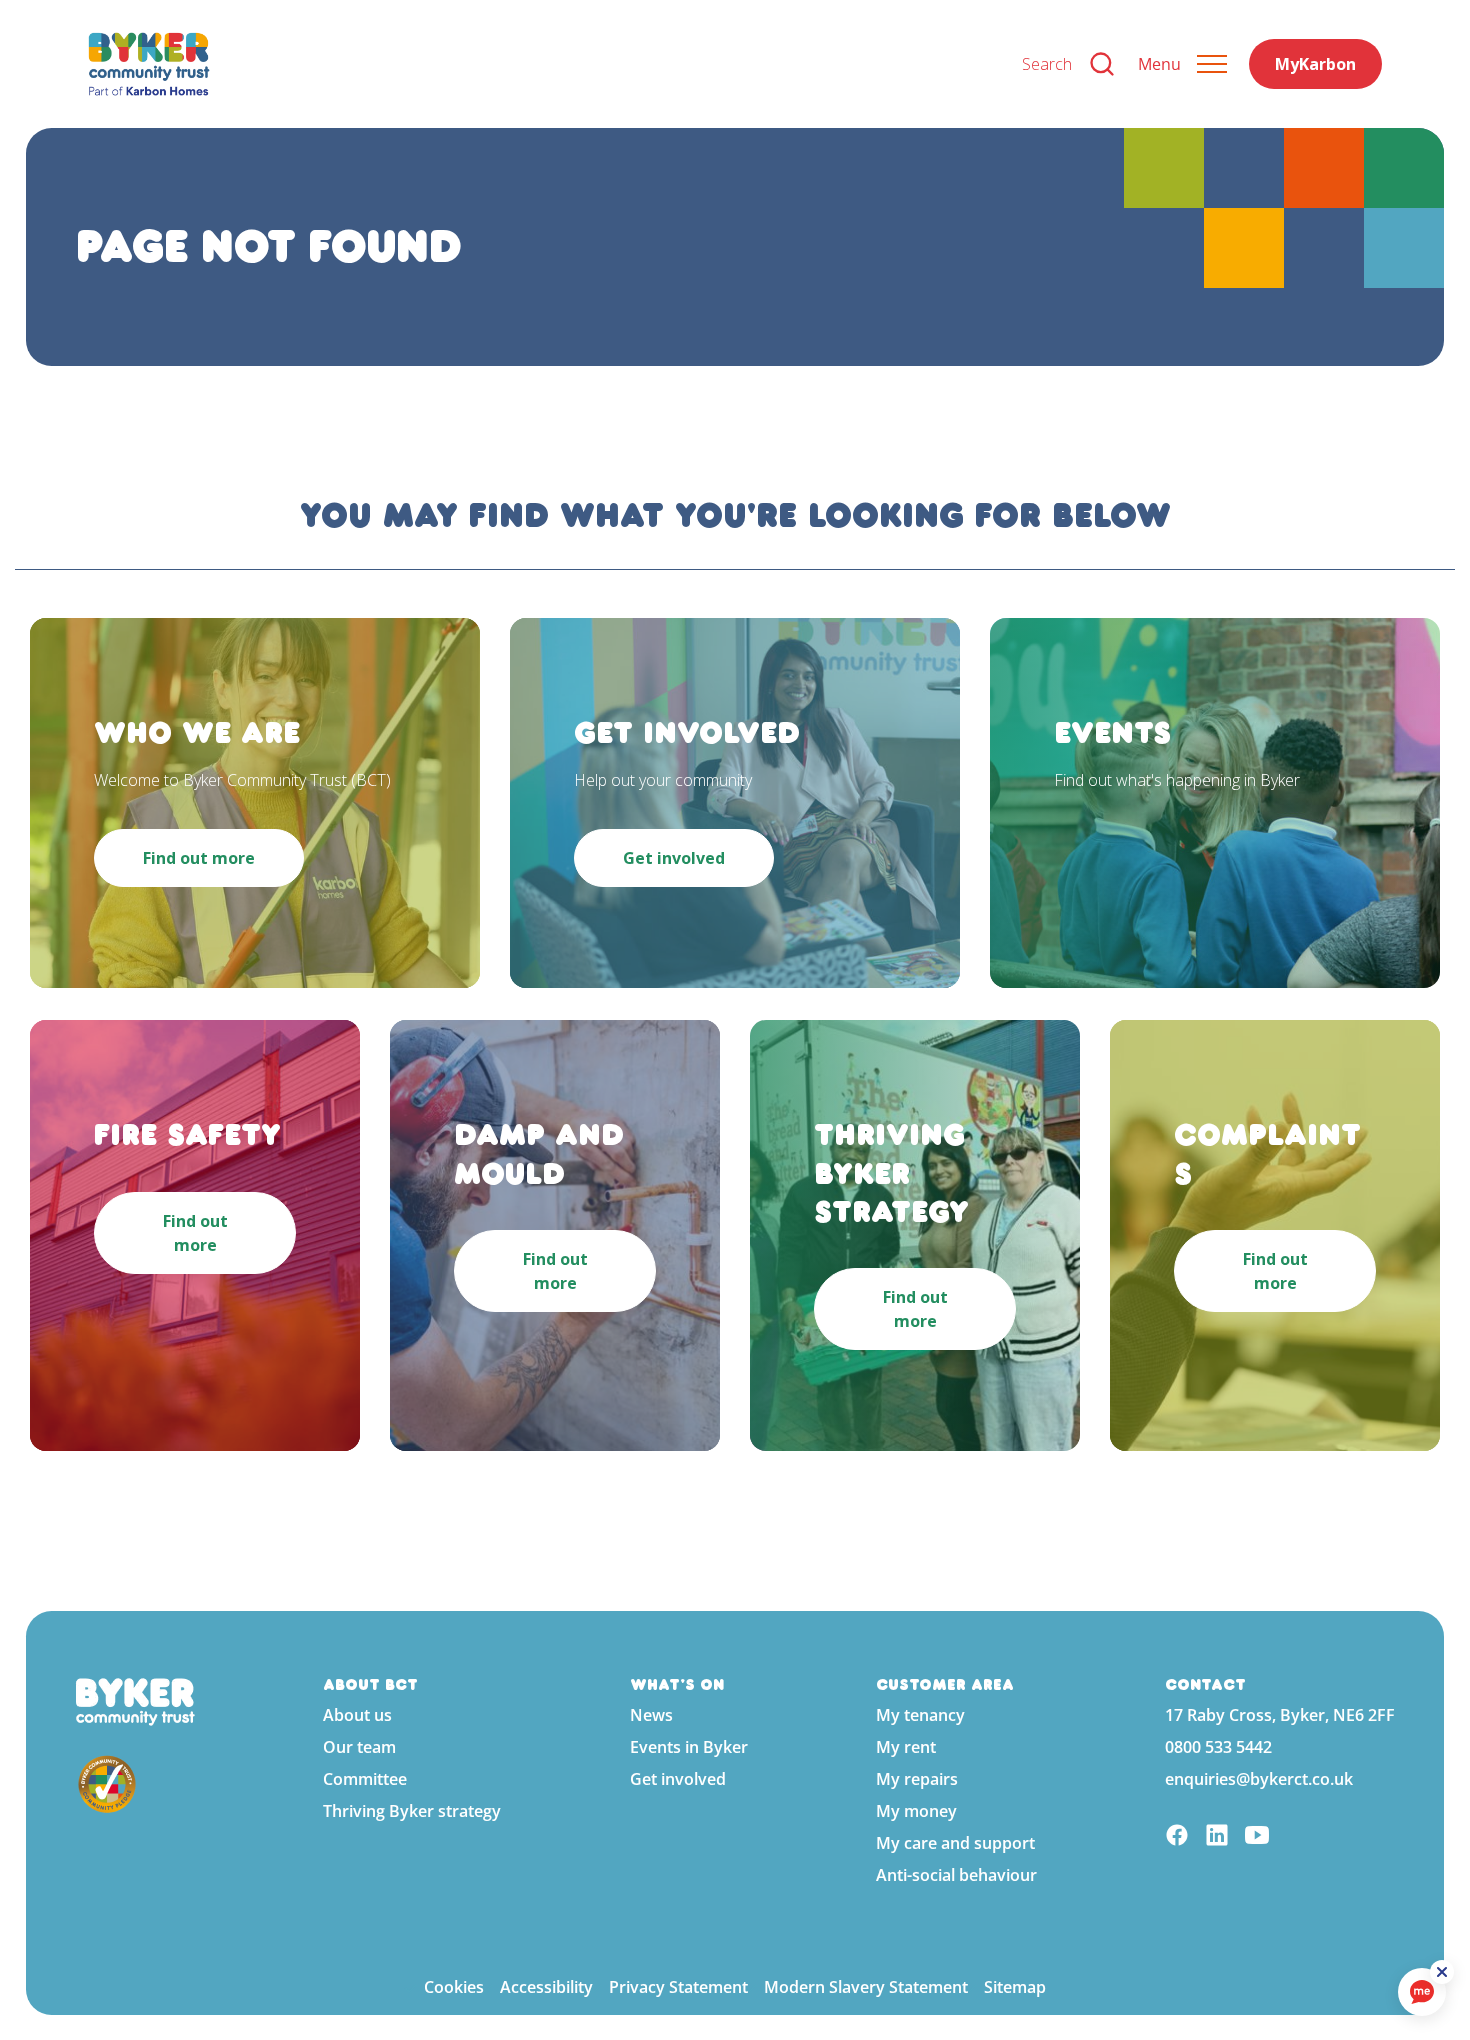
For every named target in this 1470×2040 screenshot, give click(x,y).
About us (357, 1715)
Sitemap (1015, 1987)
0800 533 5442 (1218, 1747)
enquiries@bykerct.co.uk (1259, 1779)
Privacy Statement (678, 1987)
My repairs (917, 1779)
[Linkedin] (1217, 1837)
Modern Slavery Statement (866, 1987)
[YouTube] (1257, 1837)
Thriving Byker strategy (412, 1811)
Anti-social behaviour (956, 1875)
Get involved (678, 1779)
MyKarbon (1315, 64)
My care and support (955, 1843)
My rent (906, 1747)
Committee (365, 1779)
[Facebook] (1177, 1837)
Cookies (454, 1987)
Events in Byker (689, 1747)
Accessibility (546, 1987)
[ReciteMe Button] (1442, 1972)
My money (916, 1811)
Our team (359, 1747)
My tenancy (920, 1715)
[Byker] (539, 64)
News (651, 1715)
